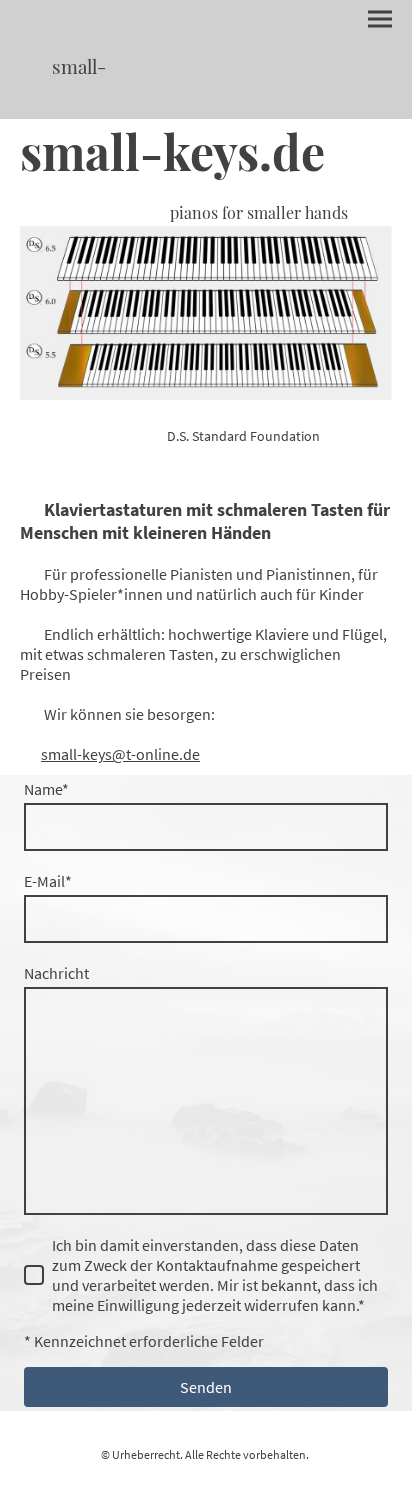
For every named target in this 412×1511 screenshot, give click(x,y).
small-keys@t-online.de (120, 754)
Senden (206, 1387)
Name (46, 789)
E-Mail (48, 881)
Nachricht (56, 973)
